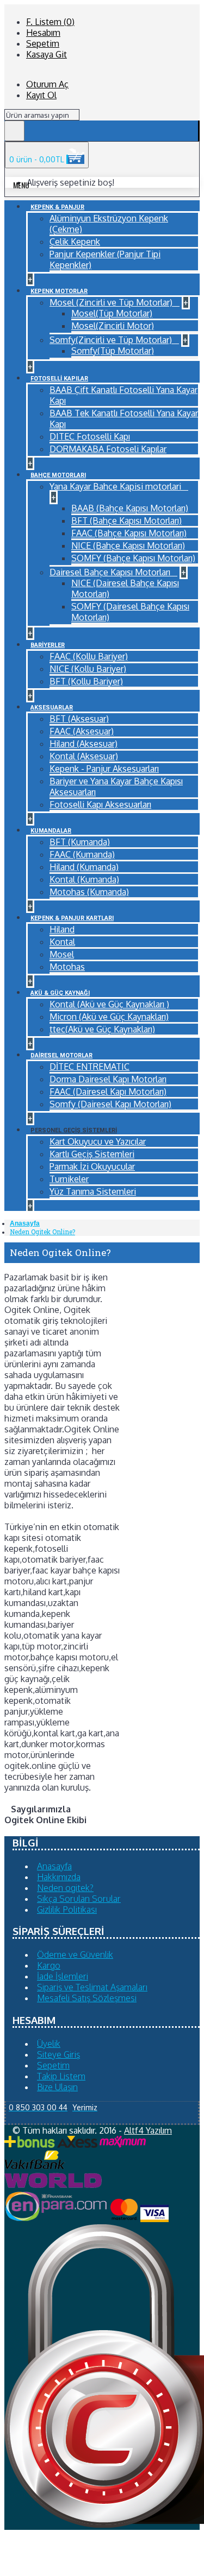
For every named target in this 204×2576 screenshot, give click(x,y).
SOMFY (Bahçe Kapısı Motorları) (133, 558)
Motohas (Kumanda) (89, 892)
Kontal (62, 942)
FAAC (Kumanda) (82, 854)
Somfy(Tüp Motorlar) (113, 351)
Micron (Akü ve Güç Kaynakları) (109, 1017)
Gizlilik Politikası (67, 1909)
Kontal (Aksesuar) (84, 756)
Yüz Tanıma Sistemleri (93, 1191)
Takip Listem (61, 2076)
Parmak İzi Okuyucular (92, 1166)
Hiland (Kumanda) (84, 867)
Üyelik (49, 2044)
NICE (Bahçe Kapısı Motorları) (128, 545)
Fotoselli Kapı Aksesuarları (100, 804)
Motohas (67, 967)
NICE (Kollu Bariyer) (88, 669)
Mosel (62, 954)
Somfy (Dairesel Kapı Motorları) (110, 1104)
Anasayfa (25, 1223)
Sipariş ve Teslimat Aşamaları (92, 1987)
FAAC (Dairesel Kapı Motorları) (108, 1092)
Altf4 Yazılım (148, 2130)
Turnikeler (69, 1179)
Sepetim (53, 2065)
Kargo (49, 1965)
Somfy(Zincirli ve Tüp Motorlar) (112, 340)
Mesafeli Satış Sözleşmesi (87, 1998)
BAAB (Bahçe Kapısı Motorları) (130, 508)
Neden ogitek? (65, 1888)
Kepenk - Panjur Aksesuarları (104, 769)
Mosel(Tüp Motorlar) (112, 313)
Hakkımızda (59, 1877)
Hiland (62, 929)
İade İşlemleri (63, 1976)
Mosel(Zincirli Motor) (113, 326)
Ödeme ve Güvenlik (75, 1955)
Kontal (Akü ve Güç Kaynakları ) (109, 1004)
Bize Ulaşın (57, 2087)
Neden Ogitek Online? (42, 1232)
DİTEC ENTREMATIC (89, 1067)
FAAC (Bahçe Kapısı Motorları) (129, 533)
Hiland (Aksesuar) (84, 744)
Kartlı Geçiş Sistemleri (92, 1154)
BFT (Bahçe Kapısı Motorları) (126, 521)
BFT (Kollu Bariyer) (86, 681)
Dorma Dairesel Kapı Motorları (108, 1079)
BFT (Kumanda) (80, 842)
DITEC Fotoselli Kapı (90, 436)
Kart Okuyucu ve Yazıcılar (98, 1141)
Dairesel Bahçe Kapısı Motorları (111, 572)
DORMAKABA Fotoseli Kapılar (108, 449)
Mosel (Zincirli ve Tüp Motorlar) (112, 302)
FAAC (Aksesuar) (82, 731)
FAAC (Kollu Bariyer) (89, 656)
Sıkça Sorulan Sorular (79, 1899)
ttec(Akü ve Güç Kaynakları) (102, 1029)
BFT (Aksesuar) (79, 719)
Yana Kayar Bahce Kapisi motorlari (116, 486)
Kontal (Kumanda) (84, 879)
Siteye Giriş (58, 2054)
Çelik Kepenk (75, 242)
